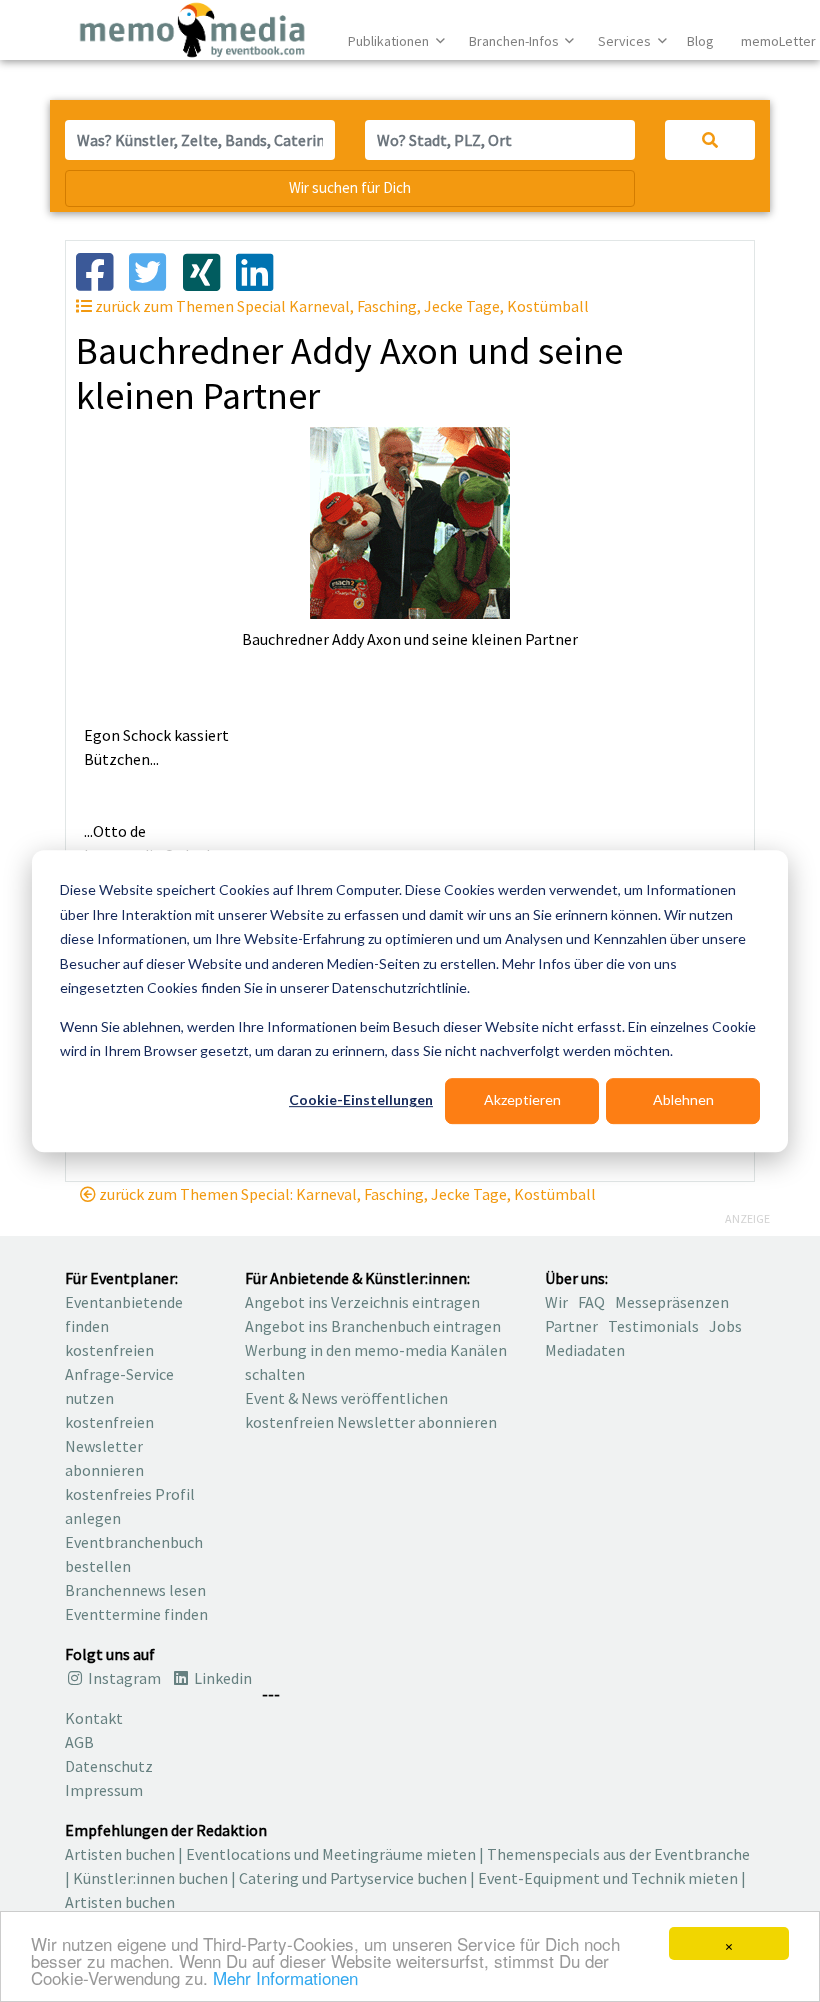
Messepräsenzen (672, 1302)
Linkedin (221, 1678)
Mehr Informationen (285, 1977)
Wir (556, 1302)
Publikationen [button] (390, 41)
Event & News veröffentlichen (346, 1398)
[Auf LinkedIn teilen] (262, 270)
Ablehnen (683, 1100)
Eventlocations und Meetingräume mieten (331, 1854)
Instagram (123, 1678)
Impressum (104, 1790)
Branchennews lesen (135, 1590)
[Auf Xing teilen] (209, 270)
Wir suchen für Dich (350, 187)
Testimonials (653, 1326)
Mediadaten (585, 1350)
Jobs (725, 1326)
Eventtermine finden (136, 1614)
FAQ (591, 1302)
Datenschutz (109, 1766)
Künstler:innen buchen (150, 1878)
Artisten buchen (120, 1854)
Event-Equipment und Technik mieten (608, 1878)
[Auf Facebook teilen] (102, 270)
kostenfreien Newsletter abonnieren (109, 1446)
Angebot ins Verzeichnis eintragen (362, 1302)
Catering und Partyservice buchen (353, 1878)
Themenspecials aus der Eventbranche (618, 1854)
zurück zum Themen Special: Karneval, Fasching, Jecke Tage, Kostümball (346, 1194)
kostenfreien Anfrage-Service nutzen (119, 1374)
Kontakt (94, 1718)
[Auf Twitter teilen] (155, 270)
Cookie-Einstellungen (361, 1100)
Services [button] (626, 41)
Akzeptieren (522, 1100)
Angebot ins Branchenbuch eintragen (373, 1326)
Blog (700, 41)
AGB (79, 1742)
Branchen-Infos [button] (515, 41)
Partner (571, 1326)
